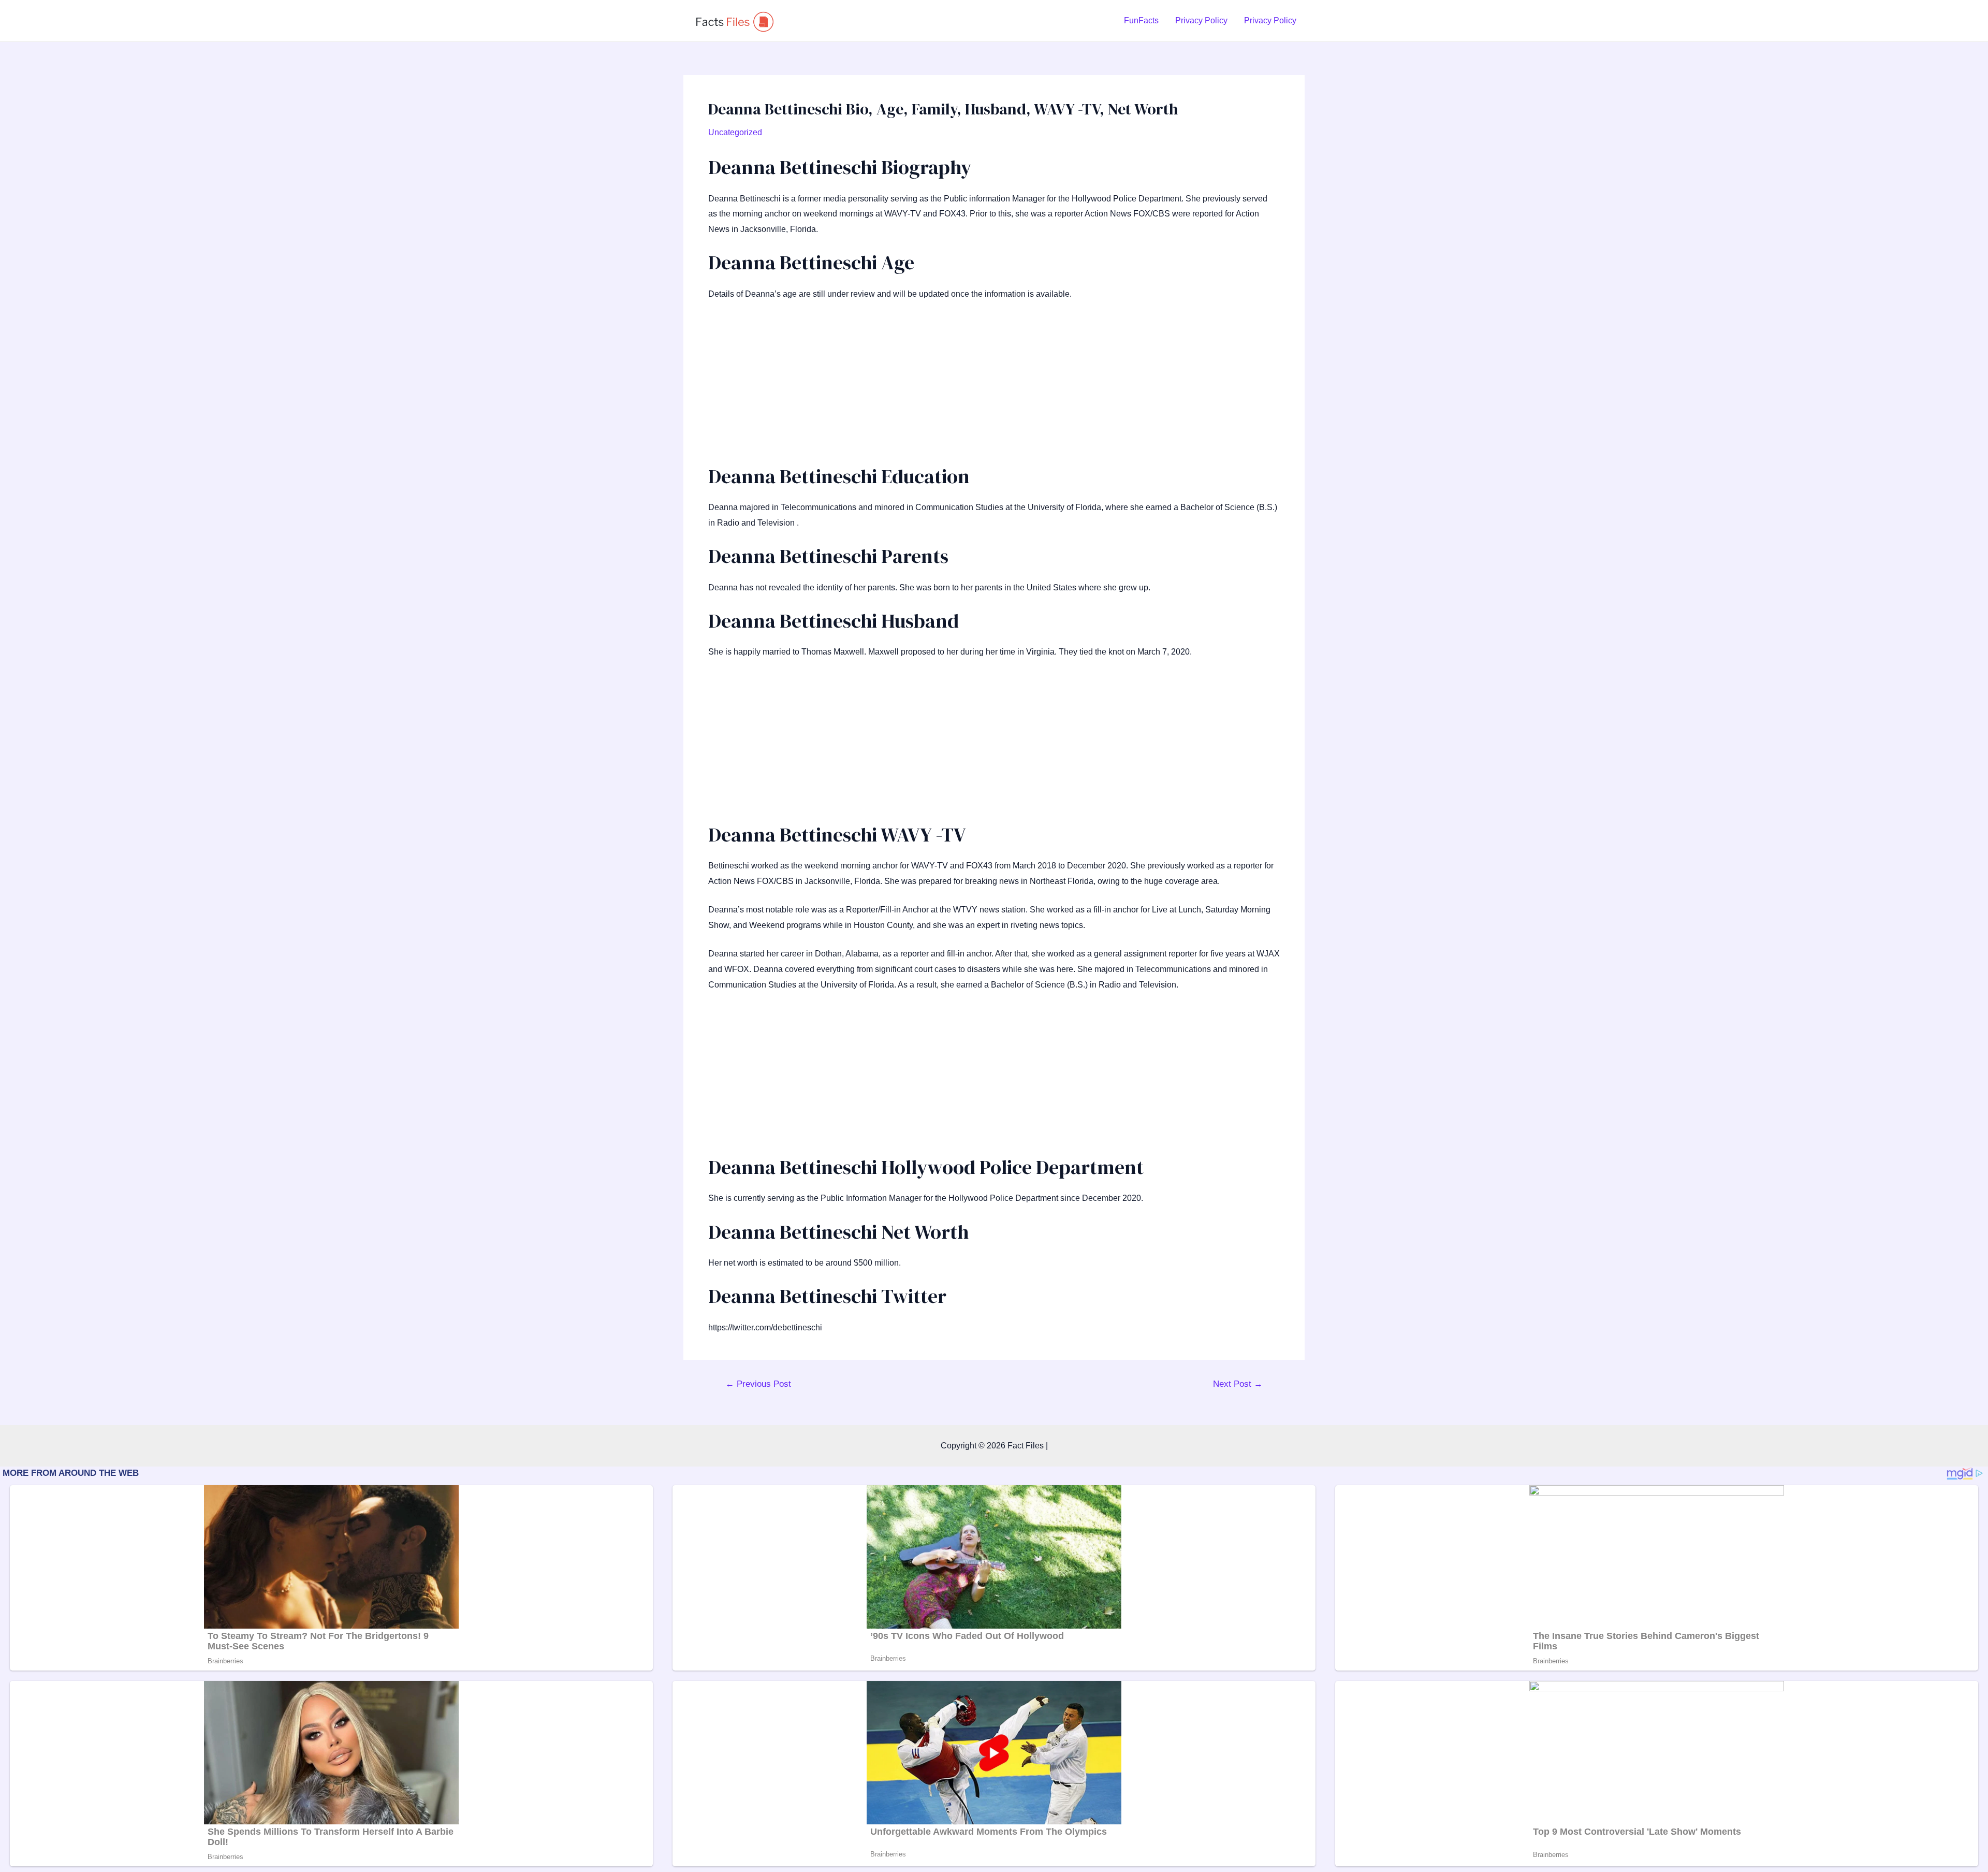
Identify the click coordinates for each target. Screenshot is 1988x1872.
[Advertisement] (994, 387)
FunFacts (1141, 20)
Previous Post (758, 1384)
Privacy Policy (1201, 20)
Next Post (1238, 1384)
